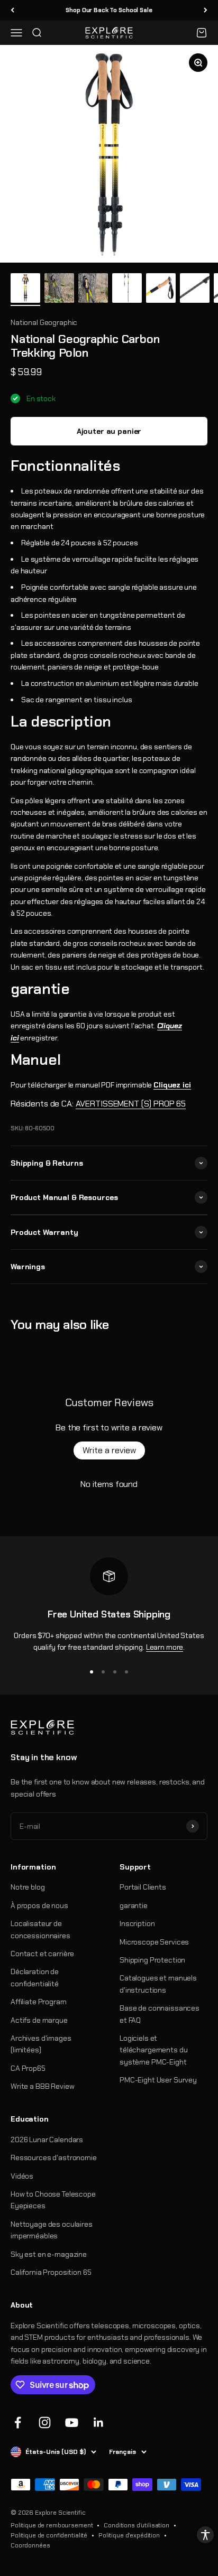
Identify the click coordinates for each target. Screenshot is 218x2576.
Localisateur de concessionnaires (40, 1929)
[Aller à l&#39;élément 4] (127, 290)
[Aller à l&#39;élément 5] (161, 290)
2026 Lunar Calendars (47, 2140)
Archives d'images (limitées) (41, 2044)
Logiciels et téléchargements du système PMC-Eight (153, 2050)
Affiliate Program (39, 2002)
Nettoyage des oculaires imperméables (52, 2230)
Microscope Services (154, 1942)
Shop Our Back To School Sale (109, 10)
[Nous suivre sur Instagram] (45, 2422)
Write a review (109, 1450)
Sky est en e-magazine (49, 2254)
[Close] (199, 2503)
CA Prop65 (28, 2068)
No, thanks (112, 2566)
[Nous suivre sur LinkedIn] (99, 2422)
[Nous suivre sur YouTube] (72, 2422)
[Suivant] (206, 10)
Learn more (165, 1647)
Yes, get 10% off (112, 2547)
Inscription (137, 1923)
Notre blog (28, 1887)
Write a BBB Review (42, 2086)
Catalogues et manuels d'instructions (158, 1984)
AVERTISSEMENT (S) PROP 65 (131, 1104)
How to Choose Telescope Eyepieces (53, 2200)
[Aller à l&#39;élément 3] (93, 290)
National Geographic (44, 322)
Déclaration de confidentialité (35, 1977)
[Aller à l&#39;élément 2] (59, 290)
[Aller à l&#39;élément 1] (25, 290)
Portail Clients (143, 1887)
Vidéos (22, 2176)
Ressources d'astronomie (54, 2157)
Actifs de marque (39, 2020)
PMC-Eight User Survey (158, 2080)
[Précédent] (12, 10)
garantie (134, 1905)
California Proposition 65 (51, 2272)
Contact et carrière (42, 1954)
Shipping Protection (152, 1960)
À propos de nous (39, 1905)
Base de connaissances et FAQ (160, 2014)
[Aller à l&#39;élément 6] (195, 290)
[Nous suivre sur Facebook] (18, 2422)
